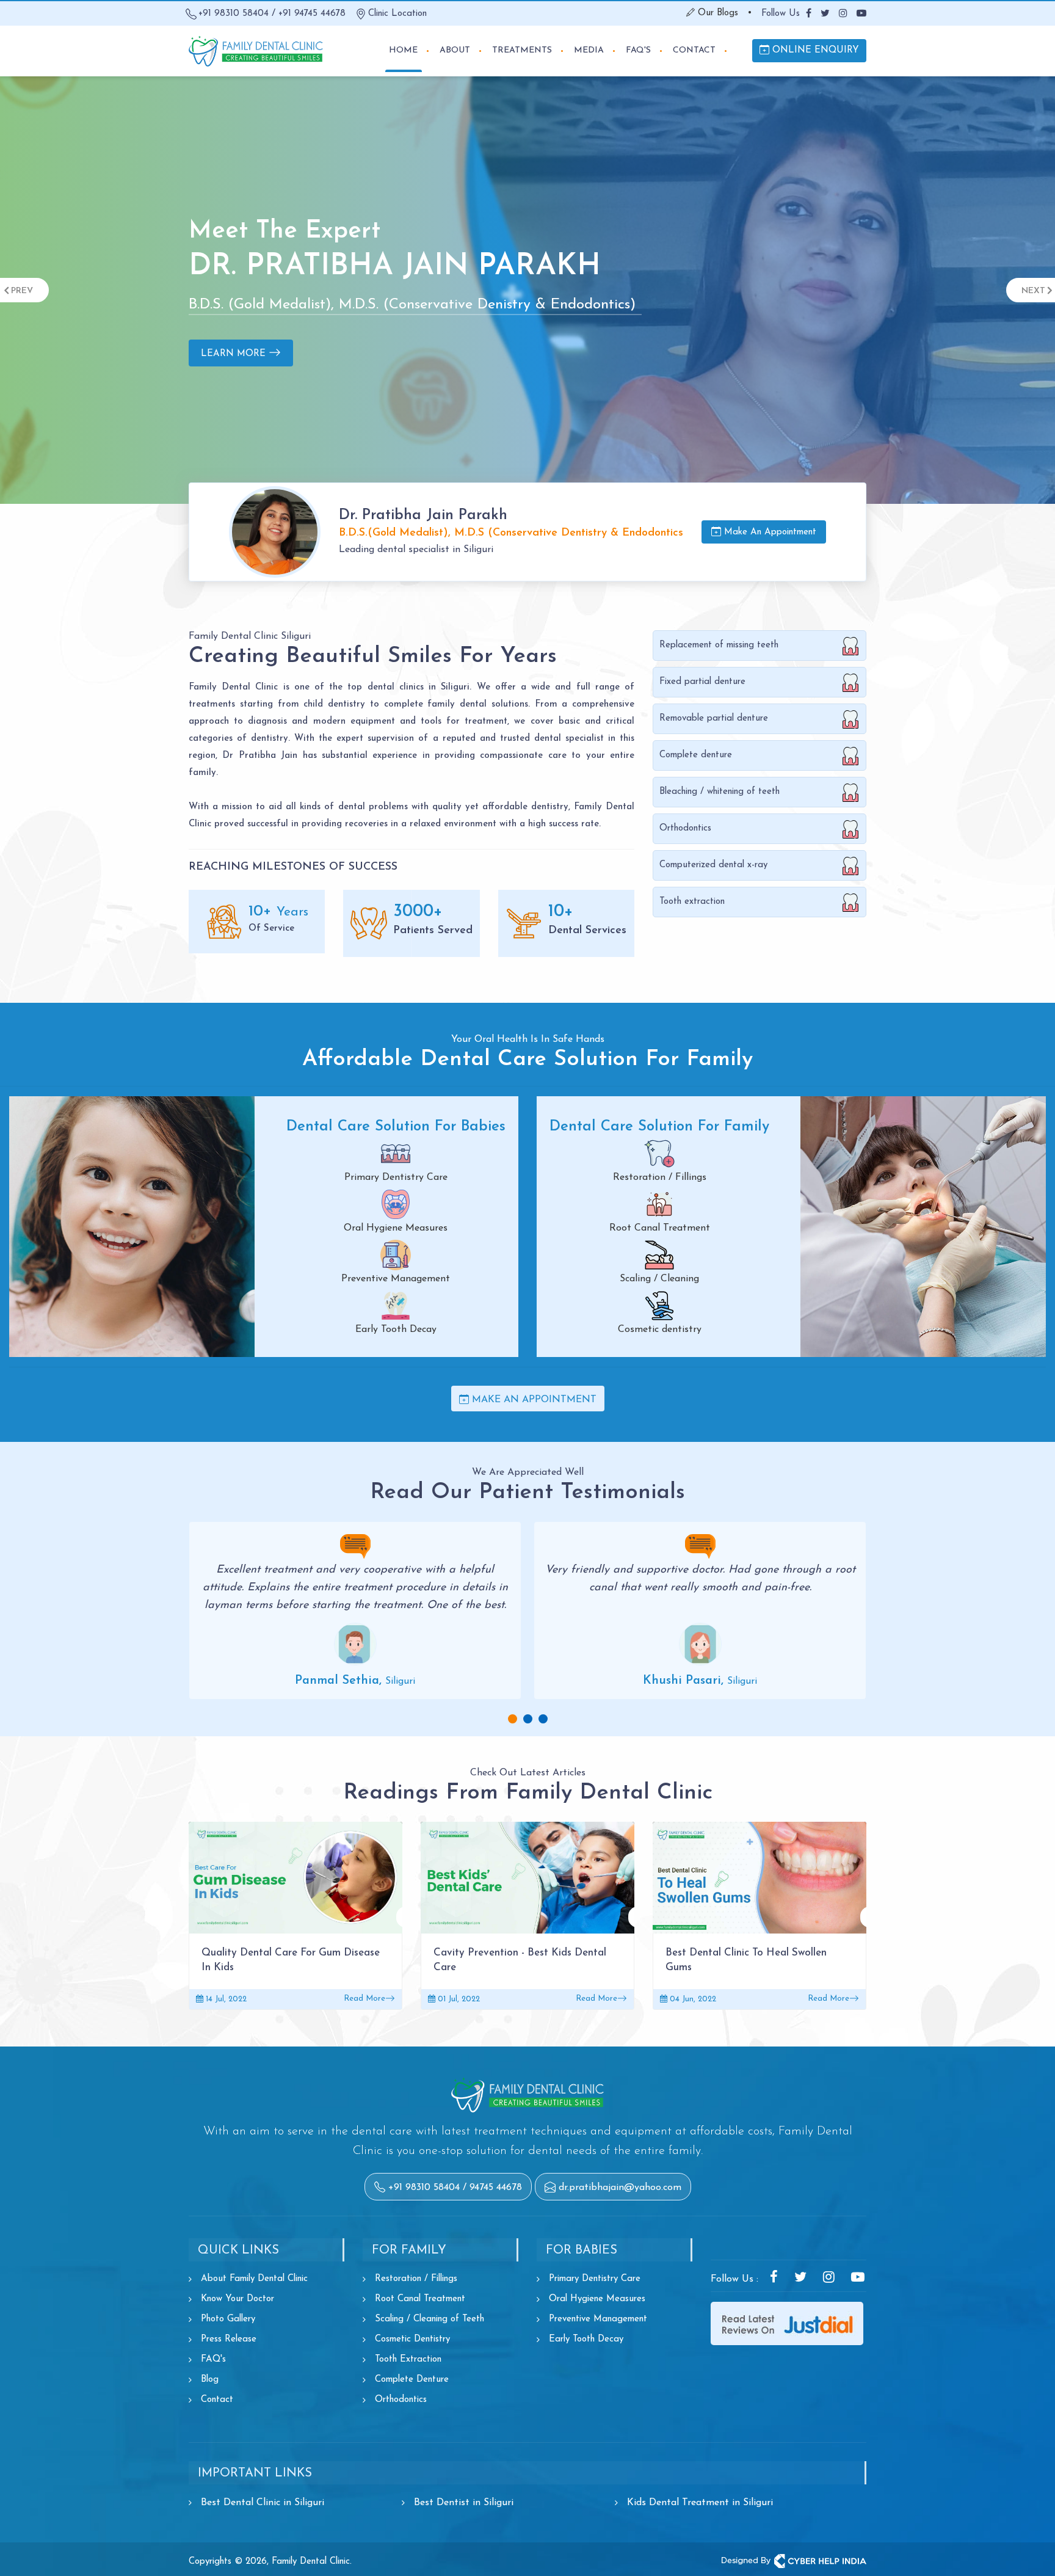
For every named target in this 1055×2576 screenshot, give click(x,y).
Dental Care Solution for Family (659, 1127)
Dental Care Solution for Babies (396, 1127)
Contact (694, 50)
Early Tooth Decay (586, 2339)
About (455, 50)
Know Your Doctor (237, 2299)
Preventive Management (598, 2319)
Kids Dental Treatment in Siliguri (700, 2503)
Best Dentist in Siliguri (464, 2503)
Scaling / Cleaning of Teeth (430, 2319)
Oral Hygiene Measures (597, 2299)
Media (589, 50)
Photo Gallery (228, 2319)
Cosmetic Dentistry (412, 2339)
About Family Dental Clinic (254, 2279)
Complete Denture (412, 2380)
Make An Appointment (769, 532)
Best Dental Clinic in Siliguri (263, 2503)
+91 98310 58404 (234, 14)
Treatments (522, 50)
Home (403, 50)
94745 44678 (496, 2188)
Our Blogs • (723, 13)
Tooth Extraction (408, 2360)
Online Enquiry (814, 50)
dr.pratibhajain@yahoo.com (620, 2188)
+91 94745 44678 (312, 14)
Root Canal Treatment (420, 2299)
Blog (210, 2380)
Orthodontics (401, 2400)
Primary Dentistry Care (595, 2279)
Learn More (235, 366)
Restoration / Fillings (416, 2279)
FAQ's (638, 50)
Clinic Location (397, 14)
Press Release (229, 2339)
